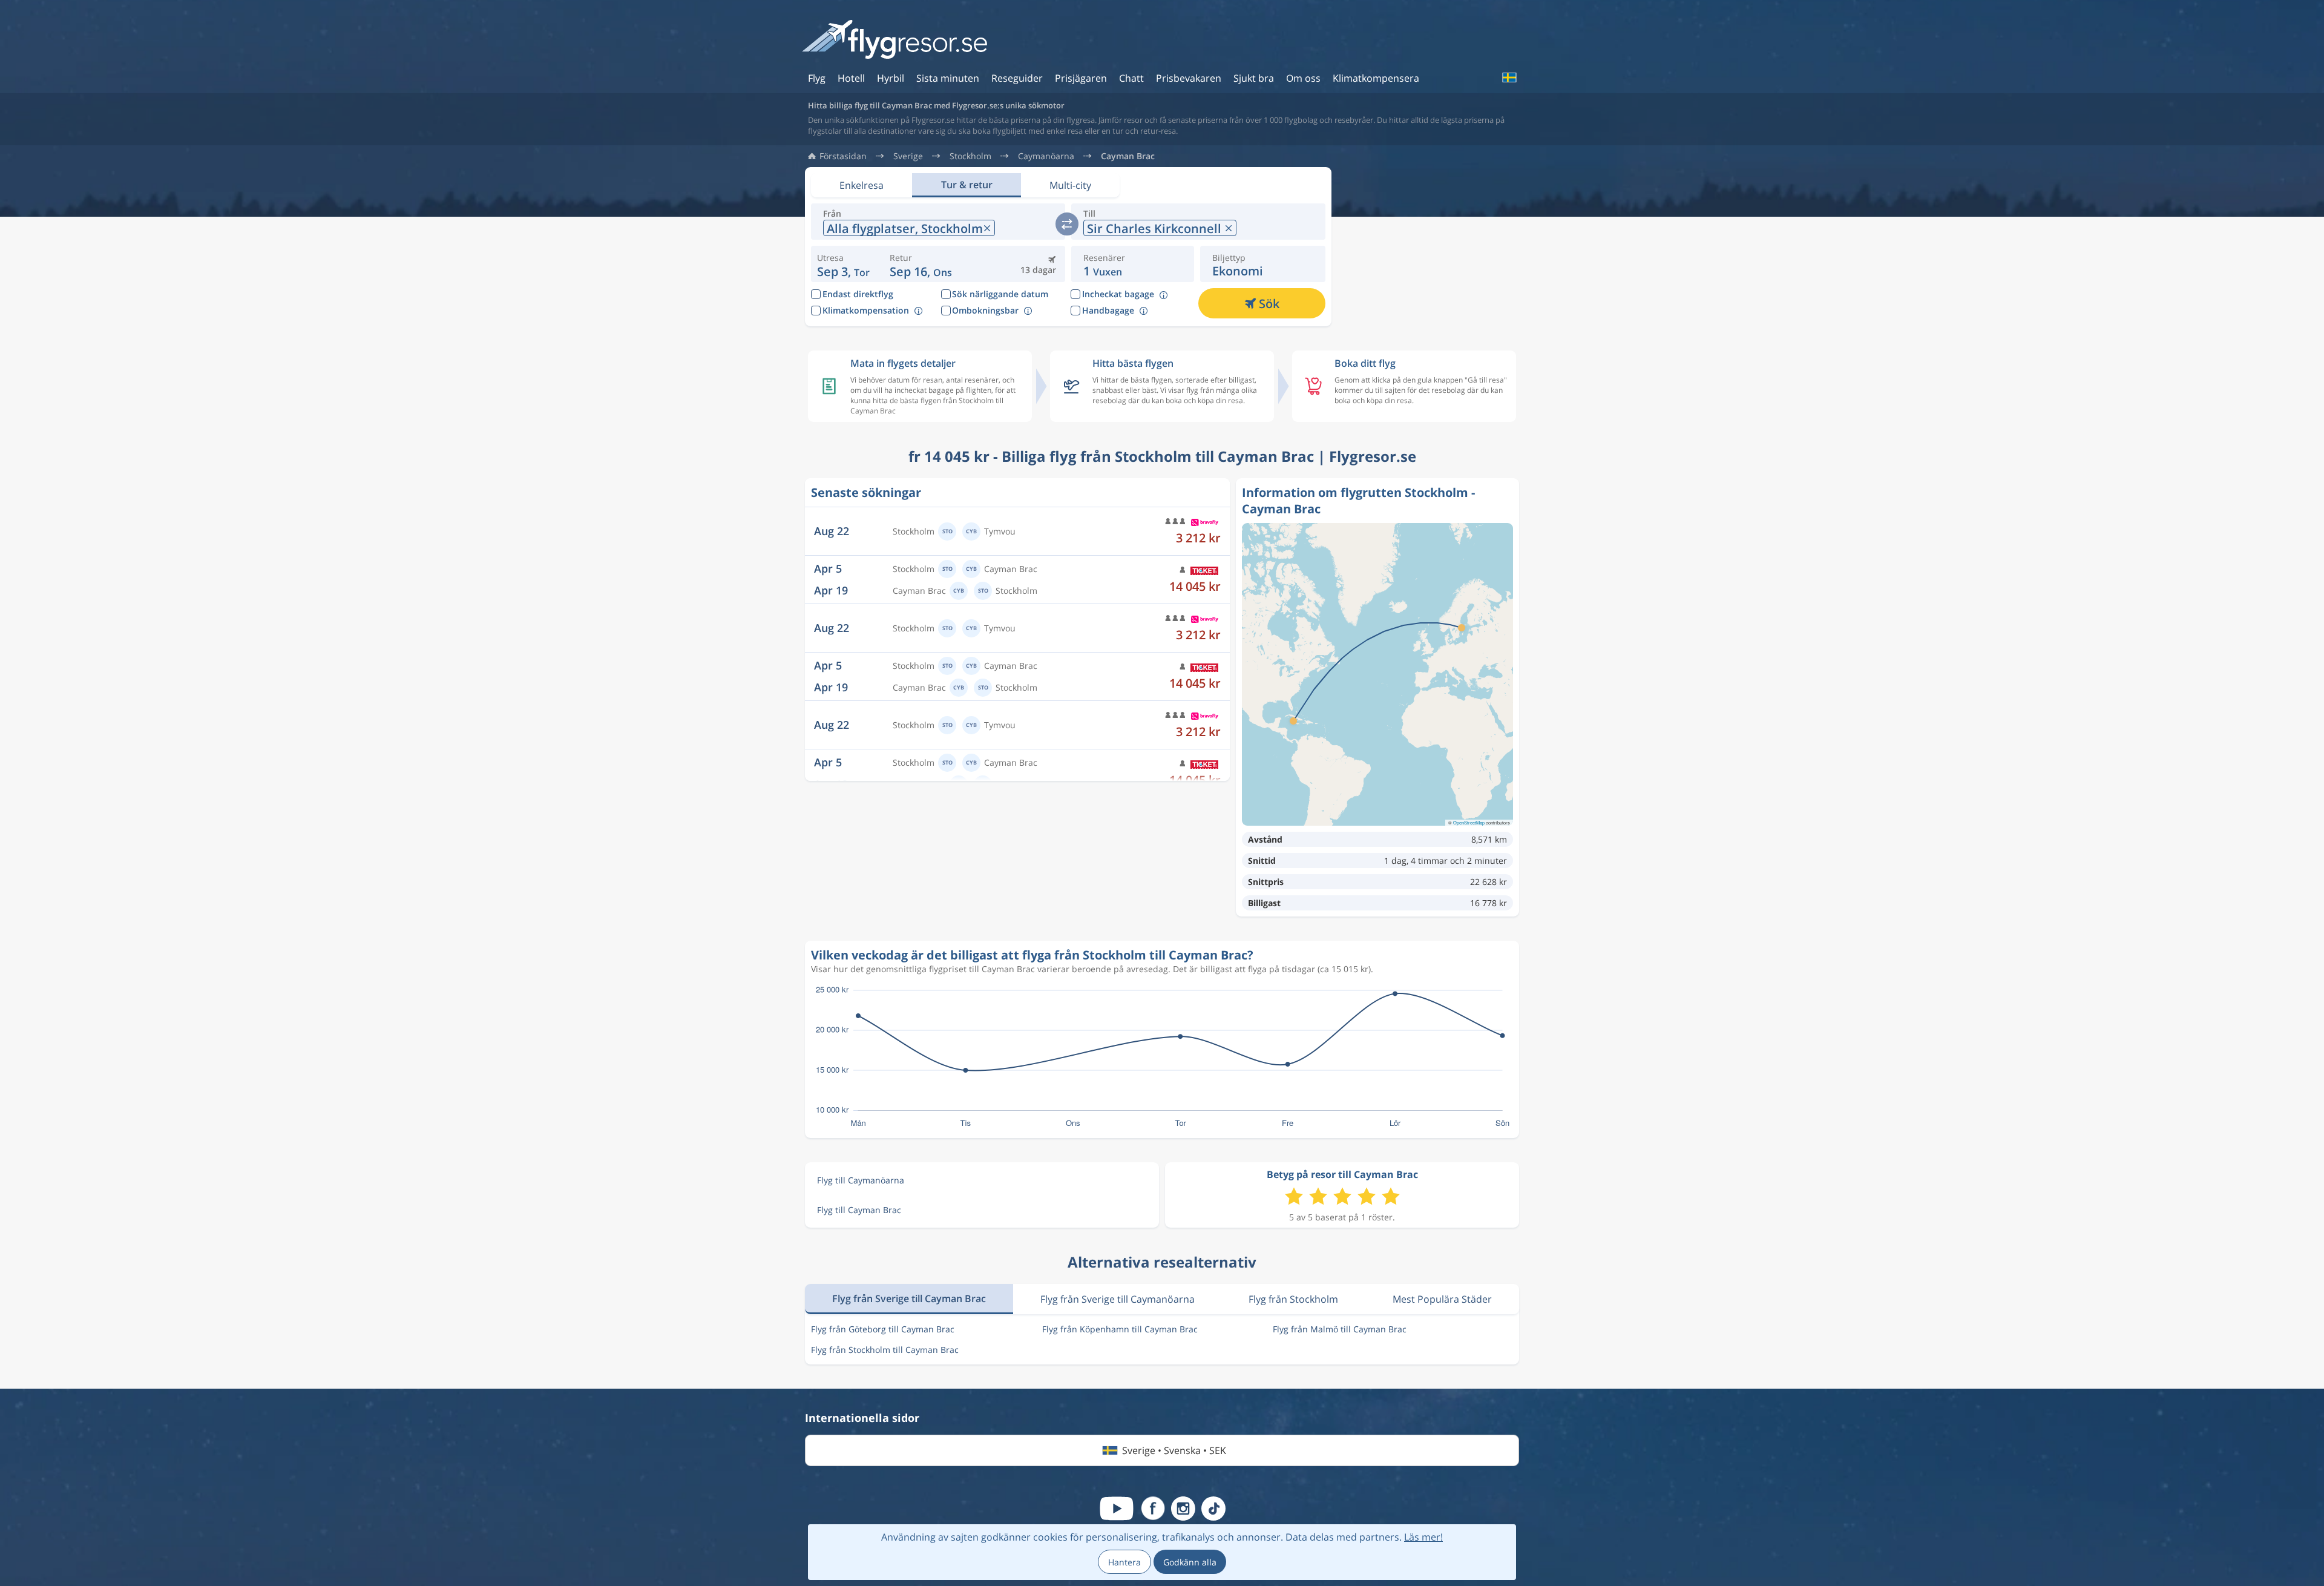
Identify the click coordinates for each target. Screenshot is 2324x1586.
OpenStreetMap (1469, 822)
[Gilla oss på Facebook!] (1153, 1509)
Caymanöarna (1046, 156)
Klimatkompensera (1376, 78)
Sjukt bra (1254, 78)
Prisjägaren (1081, 78)
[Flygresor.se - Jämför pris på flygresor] (894, 40)
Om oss (1303, 78)
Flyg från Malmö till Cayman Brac (1340, 1329)
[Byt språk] (1509, 77)
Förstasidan (843, 156)
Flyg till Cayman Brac (859, 1210)
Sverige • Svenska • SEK (1174, 1450)
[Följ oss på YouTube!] (1117, 1509)
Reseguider (1017, 78)
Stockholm (970, 156)
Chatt (1131, 78)
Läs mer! (1423, 1537)
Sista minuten (948, 78)
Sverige (908, 156)
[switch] (1067, 224)
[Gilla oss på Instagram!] (1183, 1509)
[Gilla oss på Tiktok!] (1213, 1509)
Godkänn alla (1190, 1562)
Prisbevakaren (1189, 78)
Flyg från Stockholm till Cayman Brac (885, 1350)
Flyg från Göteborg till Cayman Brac (883, 1329)
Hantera (1124, 1562)
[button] (921, 264)
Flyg (817, 78)
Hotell (851, 78)
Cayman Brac (1128, 156)
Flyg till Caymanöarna (861, 1180)
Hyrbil (891, 78)
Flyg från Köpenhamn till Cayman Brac (1120, 1329)
